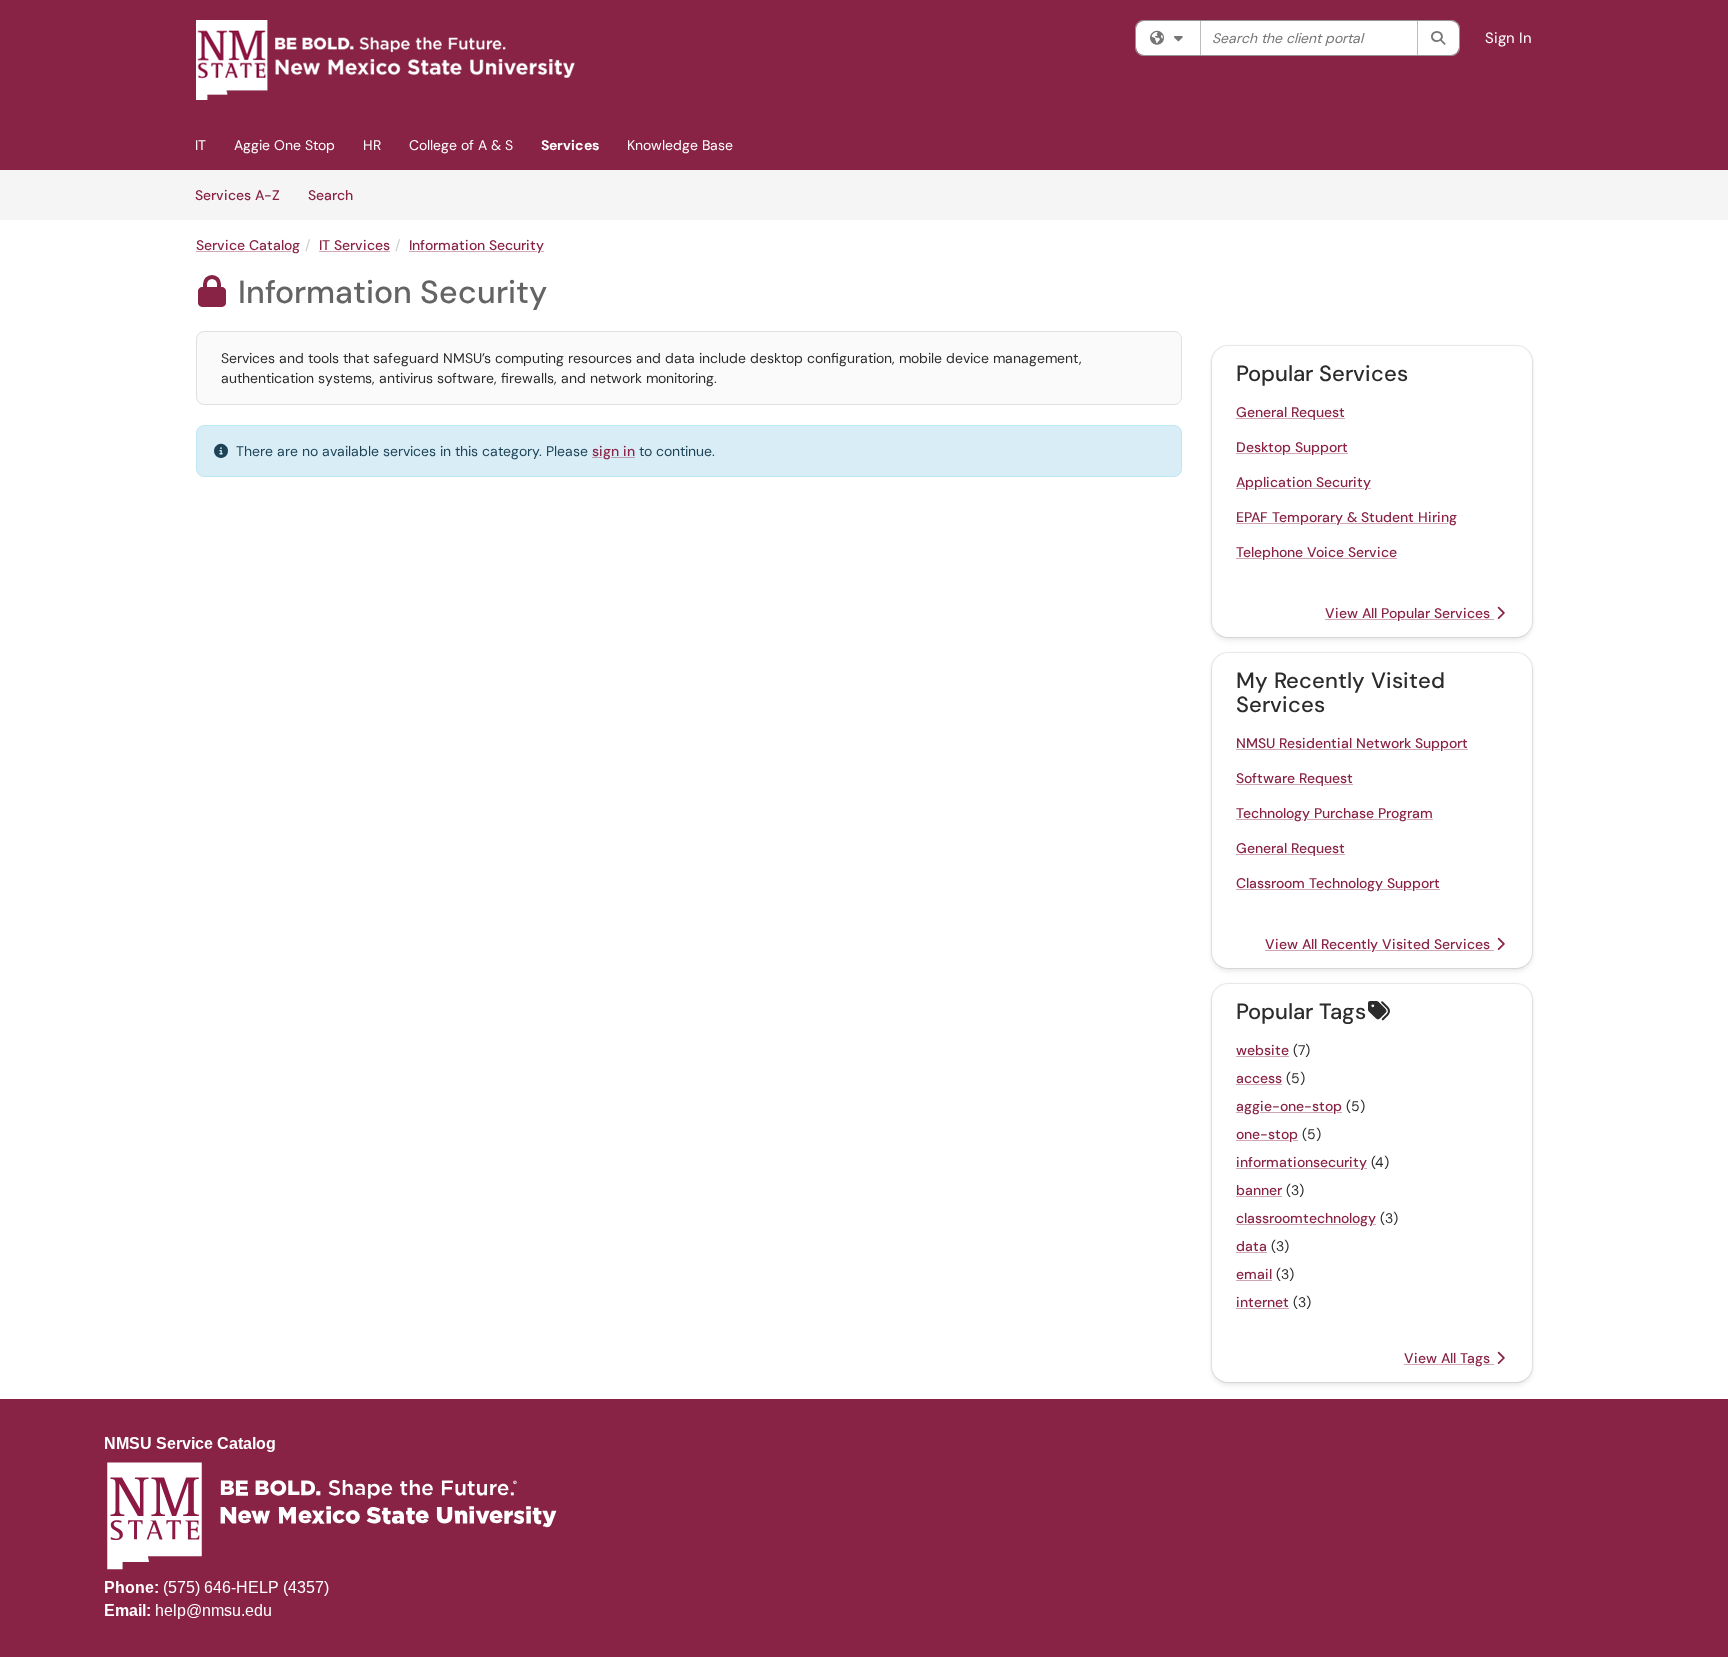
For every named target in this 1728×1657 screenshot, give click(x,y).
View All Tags (1449, 1358)
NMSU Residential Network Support (1352, 743)
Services (570, 145)
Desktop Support (1292, 447)
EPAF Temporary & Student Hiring (1346, 517)
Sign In (1508, 38)
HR (372, 145)
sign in (613, 451)
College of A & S (461, 145)
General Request (1290, 412)
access (1259, 1078)
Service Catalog (248, 245)
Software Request (1294, 778)
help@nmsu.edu (213, 1610)
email (1254, 1274)
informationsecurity (1301, 1162)
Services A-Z (237, 195)
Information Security (476, 245)
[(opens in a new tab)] (386, 60)
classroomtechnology (1306, 1218)
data (1251, 1246)
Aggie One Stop (284, 145)
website (1262, 1050)
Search (337, 194)
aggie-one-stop (1289, 1106)
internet (1262, 1302)
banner (1259, 1190)
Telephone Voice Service (1316, 552)
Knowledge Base (680, 145)
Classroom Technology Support (1338, 883)
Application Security (1303, 482)
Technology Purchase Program (1334, 813)
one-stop (1267, 1134)
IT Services (354, 245)
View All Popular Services (1409, 613)
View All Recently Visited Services (1379, 944)
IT (200, 145)
